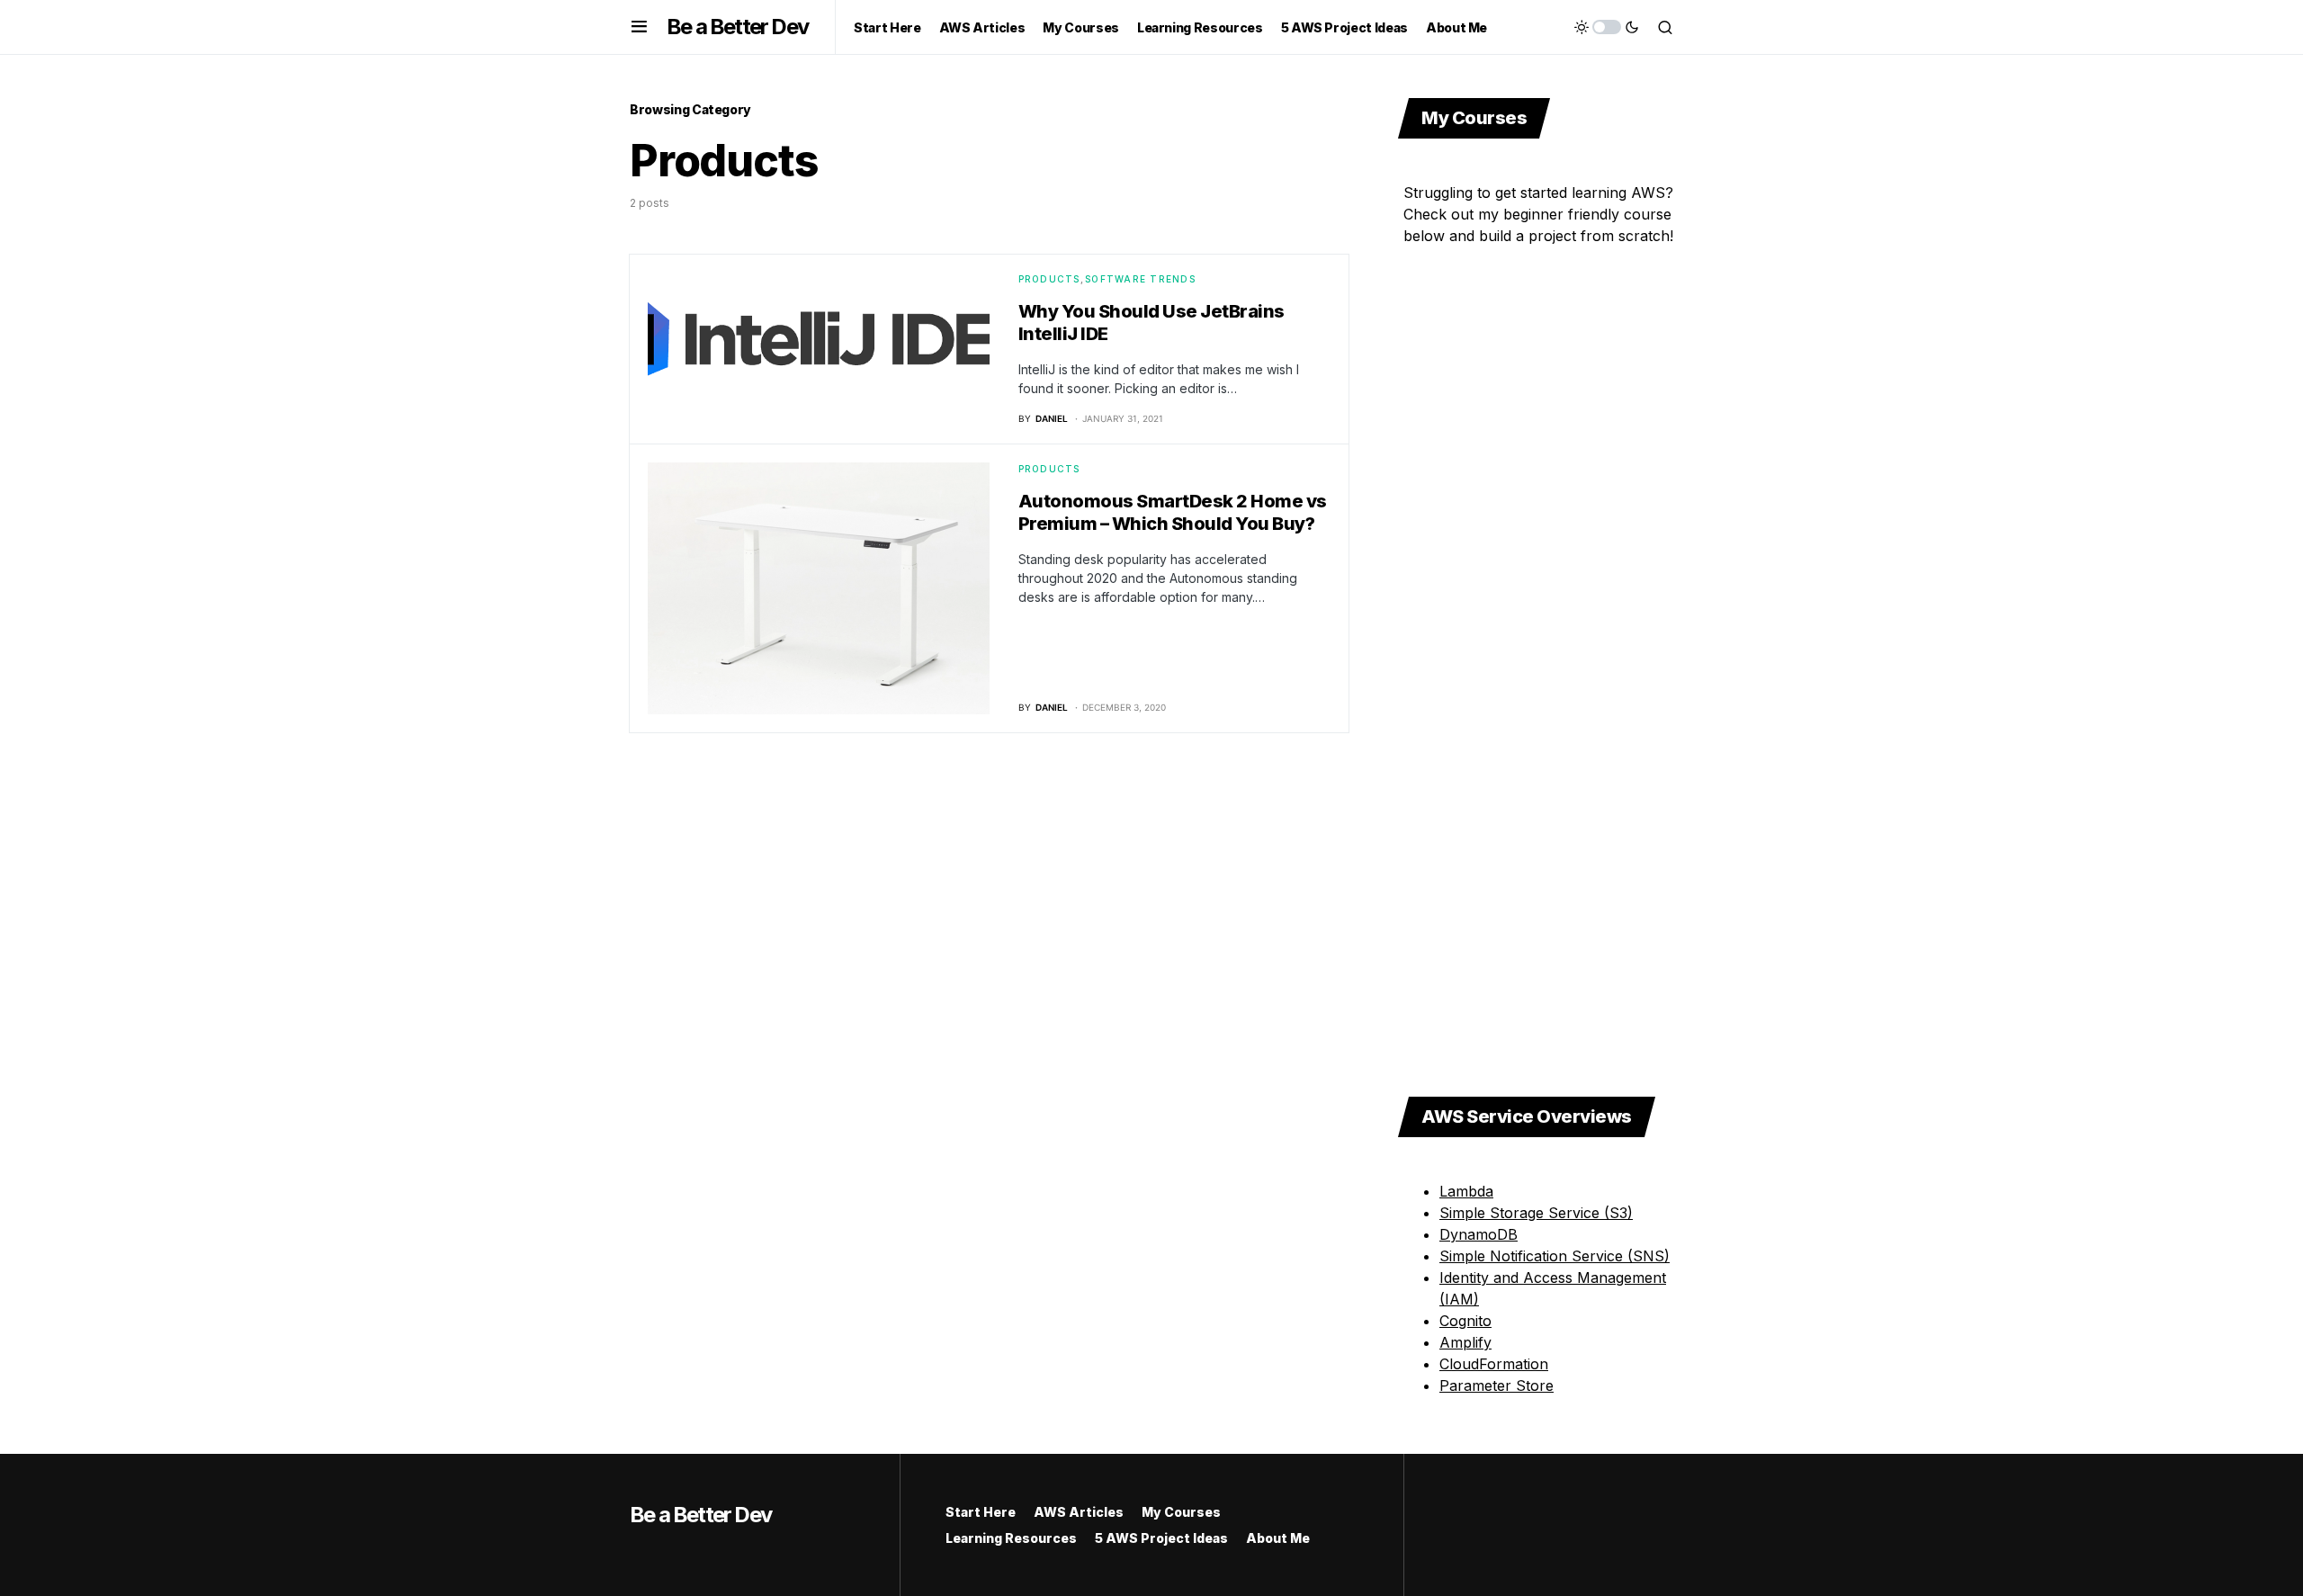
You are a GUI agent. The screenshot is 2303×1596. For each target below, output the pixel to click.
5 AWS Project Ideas (1161, 1538)
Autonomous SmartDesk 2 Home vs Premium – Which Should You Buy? (1173, 512)
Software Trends (1140, 279)
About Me (1278, 1538)
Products (1049, 279)
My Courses (1181, 1512)
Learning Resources (1011, 1538)
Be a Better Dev (737, 27)
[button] (639, 27)
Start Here (981, 1512)
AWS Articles (1079, 1512)
